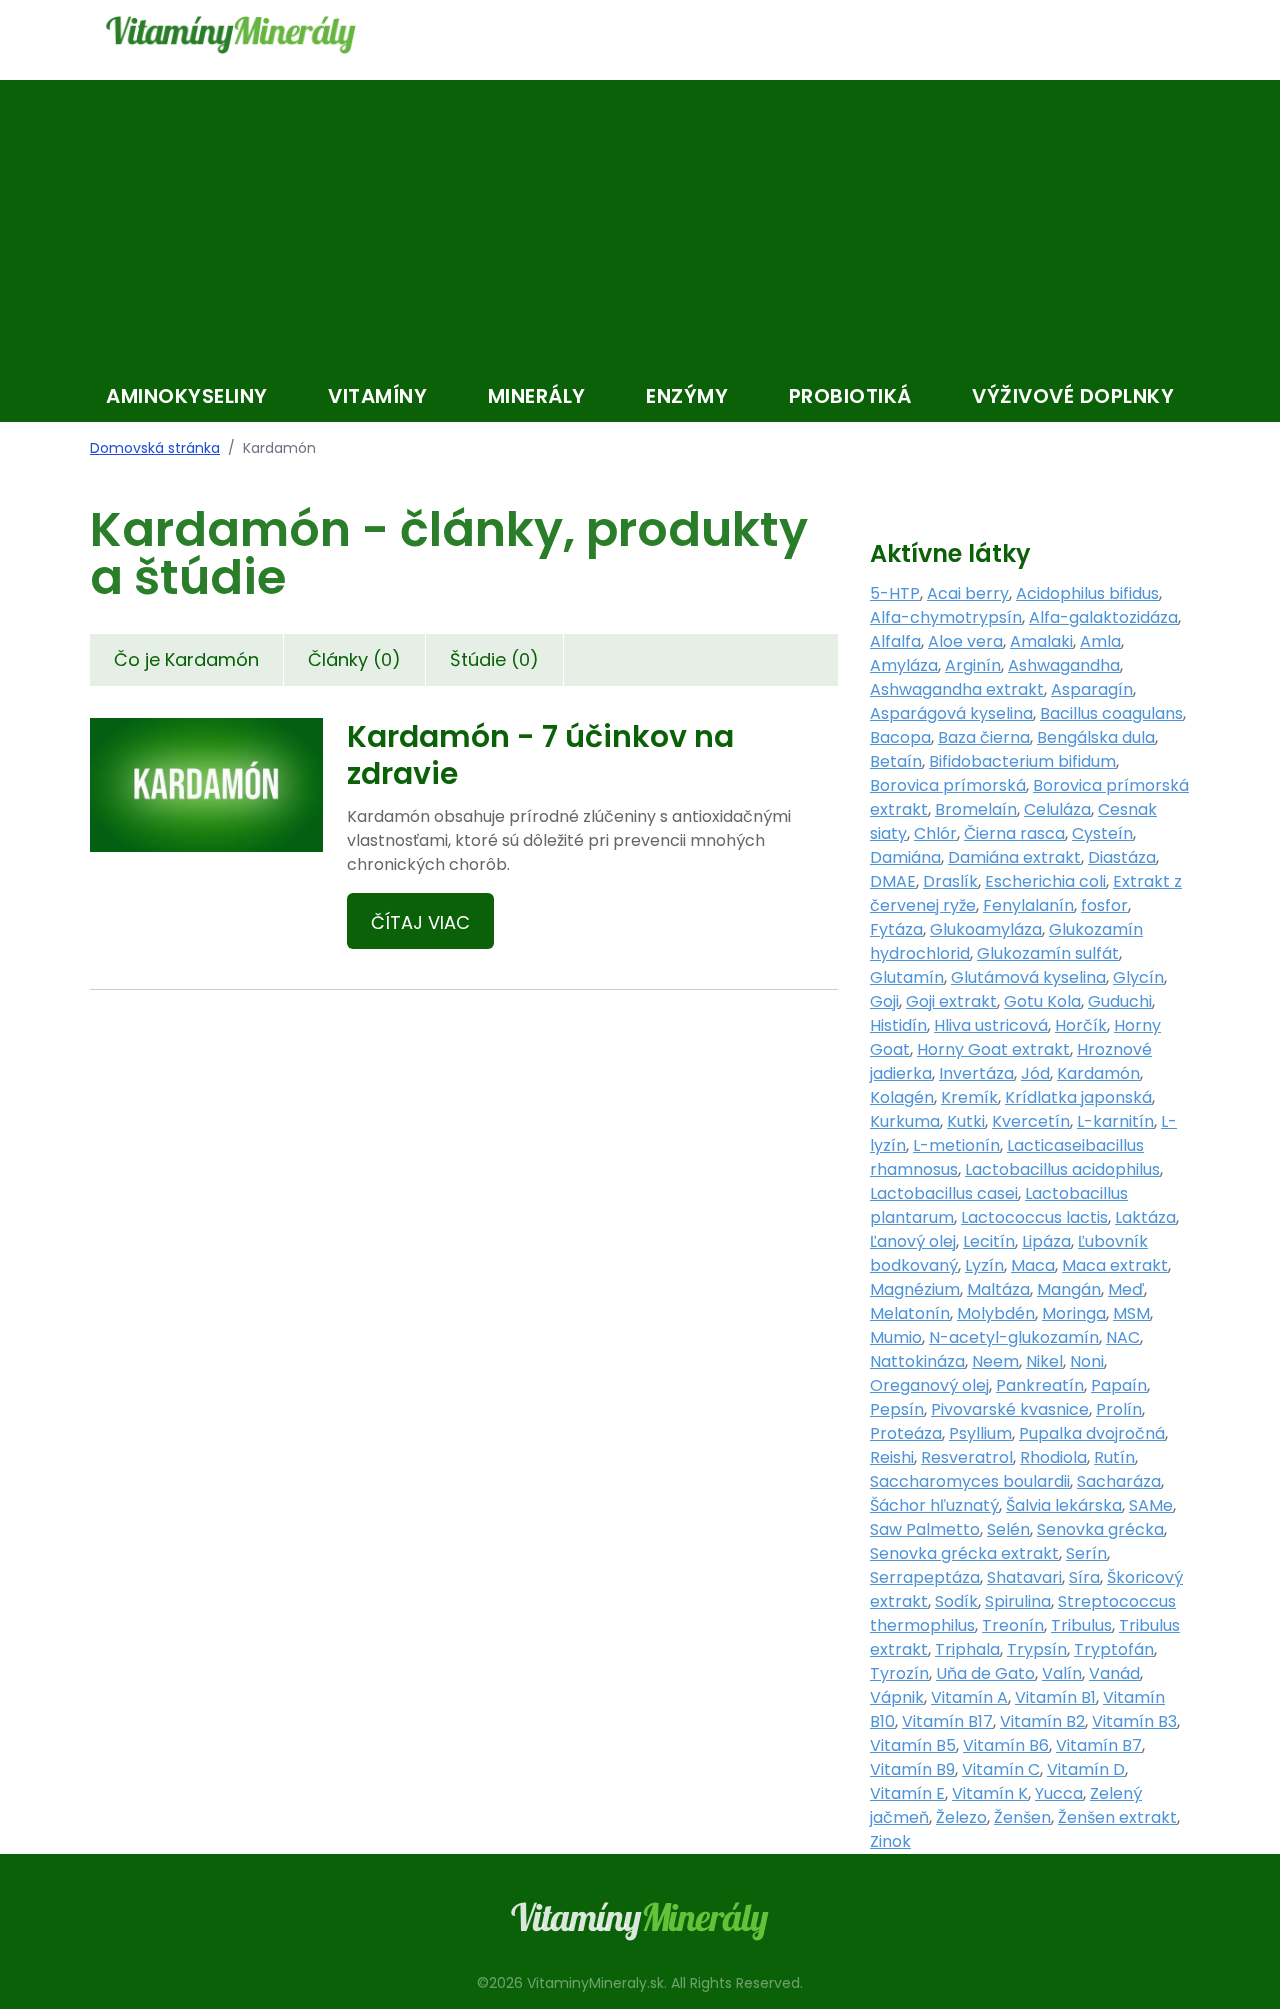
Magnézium (915, 1289)
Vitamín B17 (947, 1721)
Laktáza (1145, 1217)
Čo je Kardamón (186, 659)
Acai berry (968, 593)
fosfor (1104, 905)
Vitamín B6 (1006, 1745)
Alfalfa (895, 641)
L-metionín (956, 1145)
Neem (995, 1361)
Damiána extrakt (1014, 857)
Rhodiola (1053, 1457)
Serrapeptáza (925, 1577)
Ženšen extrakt (1117, 1817)
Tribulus (1081, 1625)
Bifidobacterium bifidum (1022, 761)
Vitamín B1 (1055, 1697)
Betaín (896, 761)
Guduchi (1120, 1001)
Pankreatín (1040, 1385)
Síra (1084, 1577)
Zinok (890, 1841)
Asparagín (1092, 689)
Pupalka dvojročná (1092, 1433)
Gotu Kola (1042, 1001)
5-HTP (895, 593)
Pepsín (897, 1409)
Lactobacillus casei (944, 1193)
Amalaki (1041, 641)
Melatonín (910, 1313)
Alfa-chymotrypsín (946, 617)
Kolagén (902, 1097)
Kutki (966, 1121)
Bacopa (900, 737)
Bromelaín (976, 809)
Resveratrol (967, 1457)
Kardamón (1098, 1073)
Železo (961, 1817)
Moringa (1074, 1313)
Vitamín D (1086, 1769)
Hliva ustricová (991, 1025)
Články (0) (354, 659)
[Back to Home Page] (231, 35)
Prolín (1119, 1409)
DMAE (893, 881)
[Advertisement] (640, 220)
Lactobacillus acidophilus (1062, 1169)
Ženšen (1022, 1817)
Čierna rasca (1014, 833)
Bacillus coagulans (1111, 713)
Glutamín (907, 977)
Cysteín (1102, 833)
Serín (1086, 1553)
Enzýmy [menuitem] (687, 396)
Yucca (1059, 1793)
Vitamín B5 (913, 1745)
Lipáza (1046, 1241)
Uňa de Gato (985, 1673)
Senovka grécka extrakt (964, 1553)
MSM (1131, 1313)
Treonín (1013, 1625)
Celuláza (1057, 809)
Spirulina (1018, 1601)
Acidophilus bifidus (1087, 593)
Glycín (1138, 977)
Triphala (967, 1649)
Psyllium (980, 1433)
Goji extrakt (951, 1001)
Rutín (1114, 1457)
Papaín (1119, 1385)
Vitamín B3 (1134, 1721)
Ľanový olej (913, 1241)
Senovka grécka (1100, 1529)
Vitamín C (1001, 1769)
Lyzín (984, 1265)
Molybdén (996, 1313)
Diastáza (1122, 857)
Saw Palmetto (925, 1529)
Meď (1126, 1289)
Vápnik (897, 1697)
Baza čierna (984, 737)
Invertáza (976, 1073)
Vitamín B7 (1099, 1745)
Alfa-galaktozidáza (1103, 617)
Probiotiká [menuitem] (850, 396)
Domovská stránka (155, 448)
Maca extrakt (1115, 1265)
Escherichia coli (1045, 881)
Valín (1062, 1673)
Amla (1100, 641)
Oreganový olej (929, 1385)
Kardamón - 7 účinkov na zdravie (540, 755)
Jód (1035, 1073)
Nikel (1044, 1361)
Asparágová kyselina (951, 713)
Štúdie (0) (494, 659)
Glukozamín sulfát (1048, 953)
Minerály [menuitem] (537, 396)
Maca (1033, 1265)
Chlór (935, 833)
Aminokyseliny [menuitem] (187, 396)
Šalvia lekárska (1064, 1505)
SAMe (1151, 1505)
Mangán (1069, 1289)
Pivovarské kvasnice (1010, 1409)
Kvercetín (1031, 1121)
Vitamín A (969, 1697)
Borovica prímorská (948, 785)
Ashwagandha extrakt (957, 689)
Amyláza (904, 665)
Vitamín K (990, 1793)
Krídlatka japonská (1078, 1097)
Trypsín (1037, 1649)
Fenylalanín (1028, 905)
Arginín (973, 665)
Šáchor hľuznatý (934, 1505)
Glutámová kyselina (1028, 977)
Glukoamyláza (986, 929)
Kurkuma (905, 1121)
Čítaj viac (420, 922)
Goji (884, 1001)
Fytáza (896, 929)
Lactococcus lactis (1034, 1217)
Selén (1008, 1529)
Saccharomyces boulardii (970, 1481)
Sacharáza (1119, 1481)
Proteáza (906, 1433)
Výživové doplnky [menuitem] (1073, 396)
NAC (1123, 1337)
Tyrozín (899, 1673)
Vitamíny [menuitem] (377, 396)
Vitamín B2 (1042, 1721)
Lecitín (989, 1241)
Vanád (1114, 1673)
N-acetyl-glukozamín (1014, 1337)
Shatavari (1024, 1577)
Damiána (905, 857)
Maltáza (998, 1289)
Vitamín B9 (912, 1769)
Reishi (892, 1457)
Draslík (950, 881)
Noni (1087, 1361)
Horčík (1081, 1025)
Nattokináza (917, 1361)
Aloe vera (965, 641)
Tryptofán (1114, 1649)
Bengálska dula (1096, 737)
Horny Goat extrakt (993, 1049)
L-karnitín (1115, 1121)
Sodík (956, 1601)
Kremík (969, 1097)
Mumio (896, 1337)
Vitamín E (907, 1793)
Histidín (898, 1025)
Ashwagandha (1064, 665)
